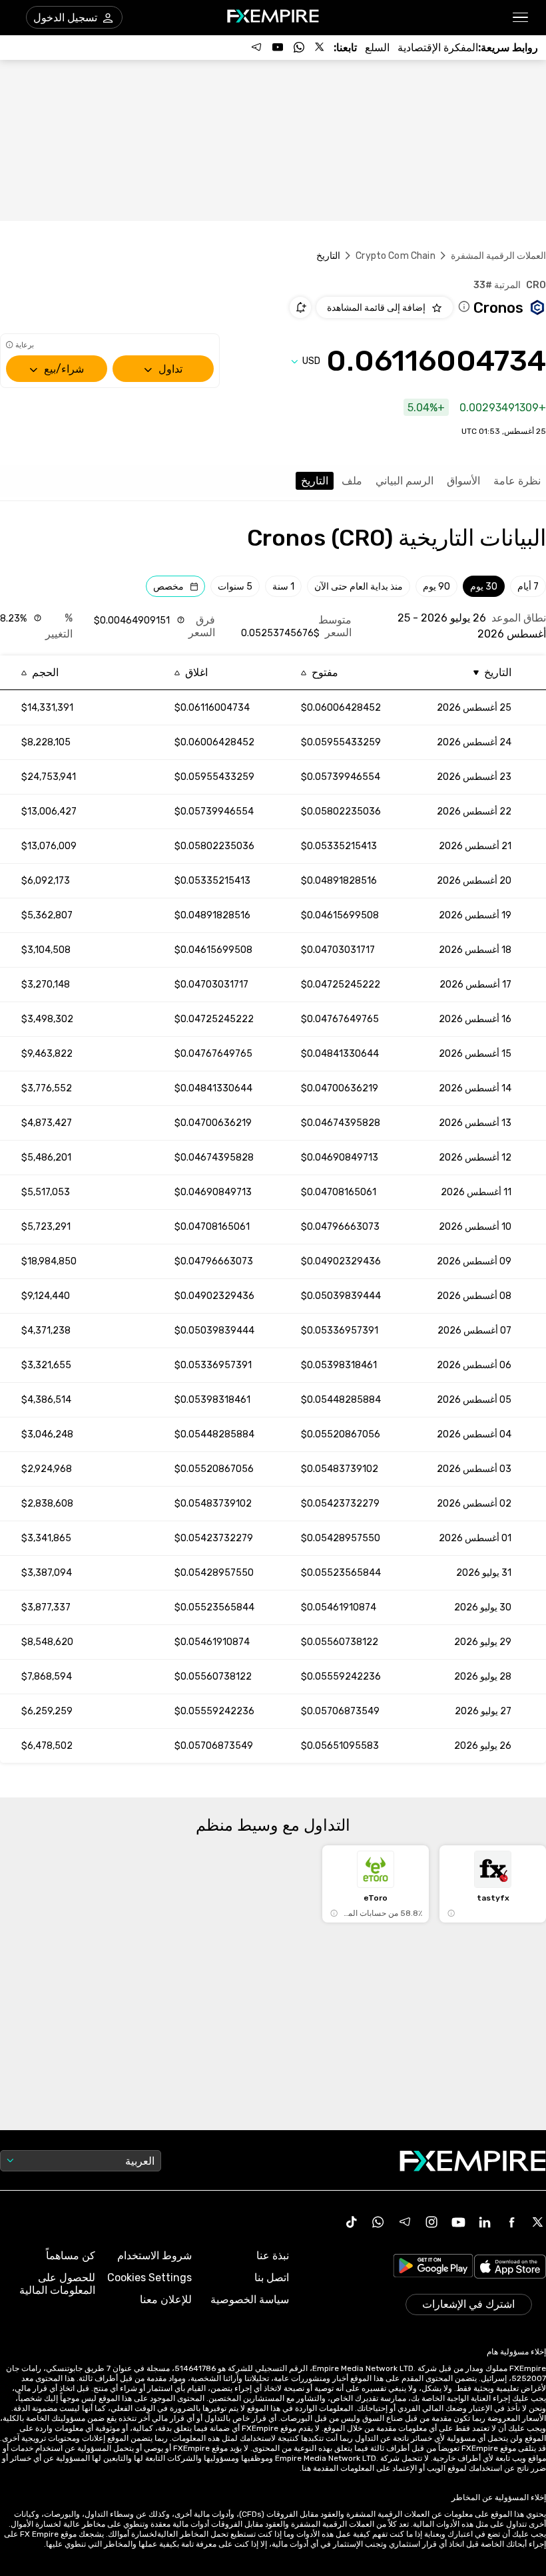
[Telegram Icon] (405, 2222)
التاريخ (315, 481)
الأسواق (463, 481)
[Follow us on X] (320, 47)
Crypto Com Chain (395, 256)
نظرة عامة (517, 481)
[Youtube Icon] (458, 2222)
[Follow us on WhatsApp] (299, 47)
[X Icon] (538, 2222)
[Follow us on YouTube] (278, 47)
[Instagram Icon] (431, 2222)
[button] (521, 18)
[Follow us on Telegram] (256, 47)
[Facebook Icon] (511, 2222)
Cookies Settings (149, 2278)
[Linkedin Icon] (485, 2222)
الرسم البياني (405, 481)
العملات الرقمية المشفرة (498, 256)
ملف (352, 481)
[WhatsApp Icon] (378, 2222)
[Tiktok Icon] (352, 2222)
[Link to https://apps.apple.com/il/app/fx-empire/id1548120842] (510, 2268)
